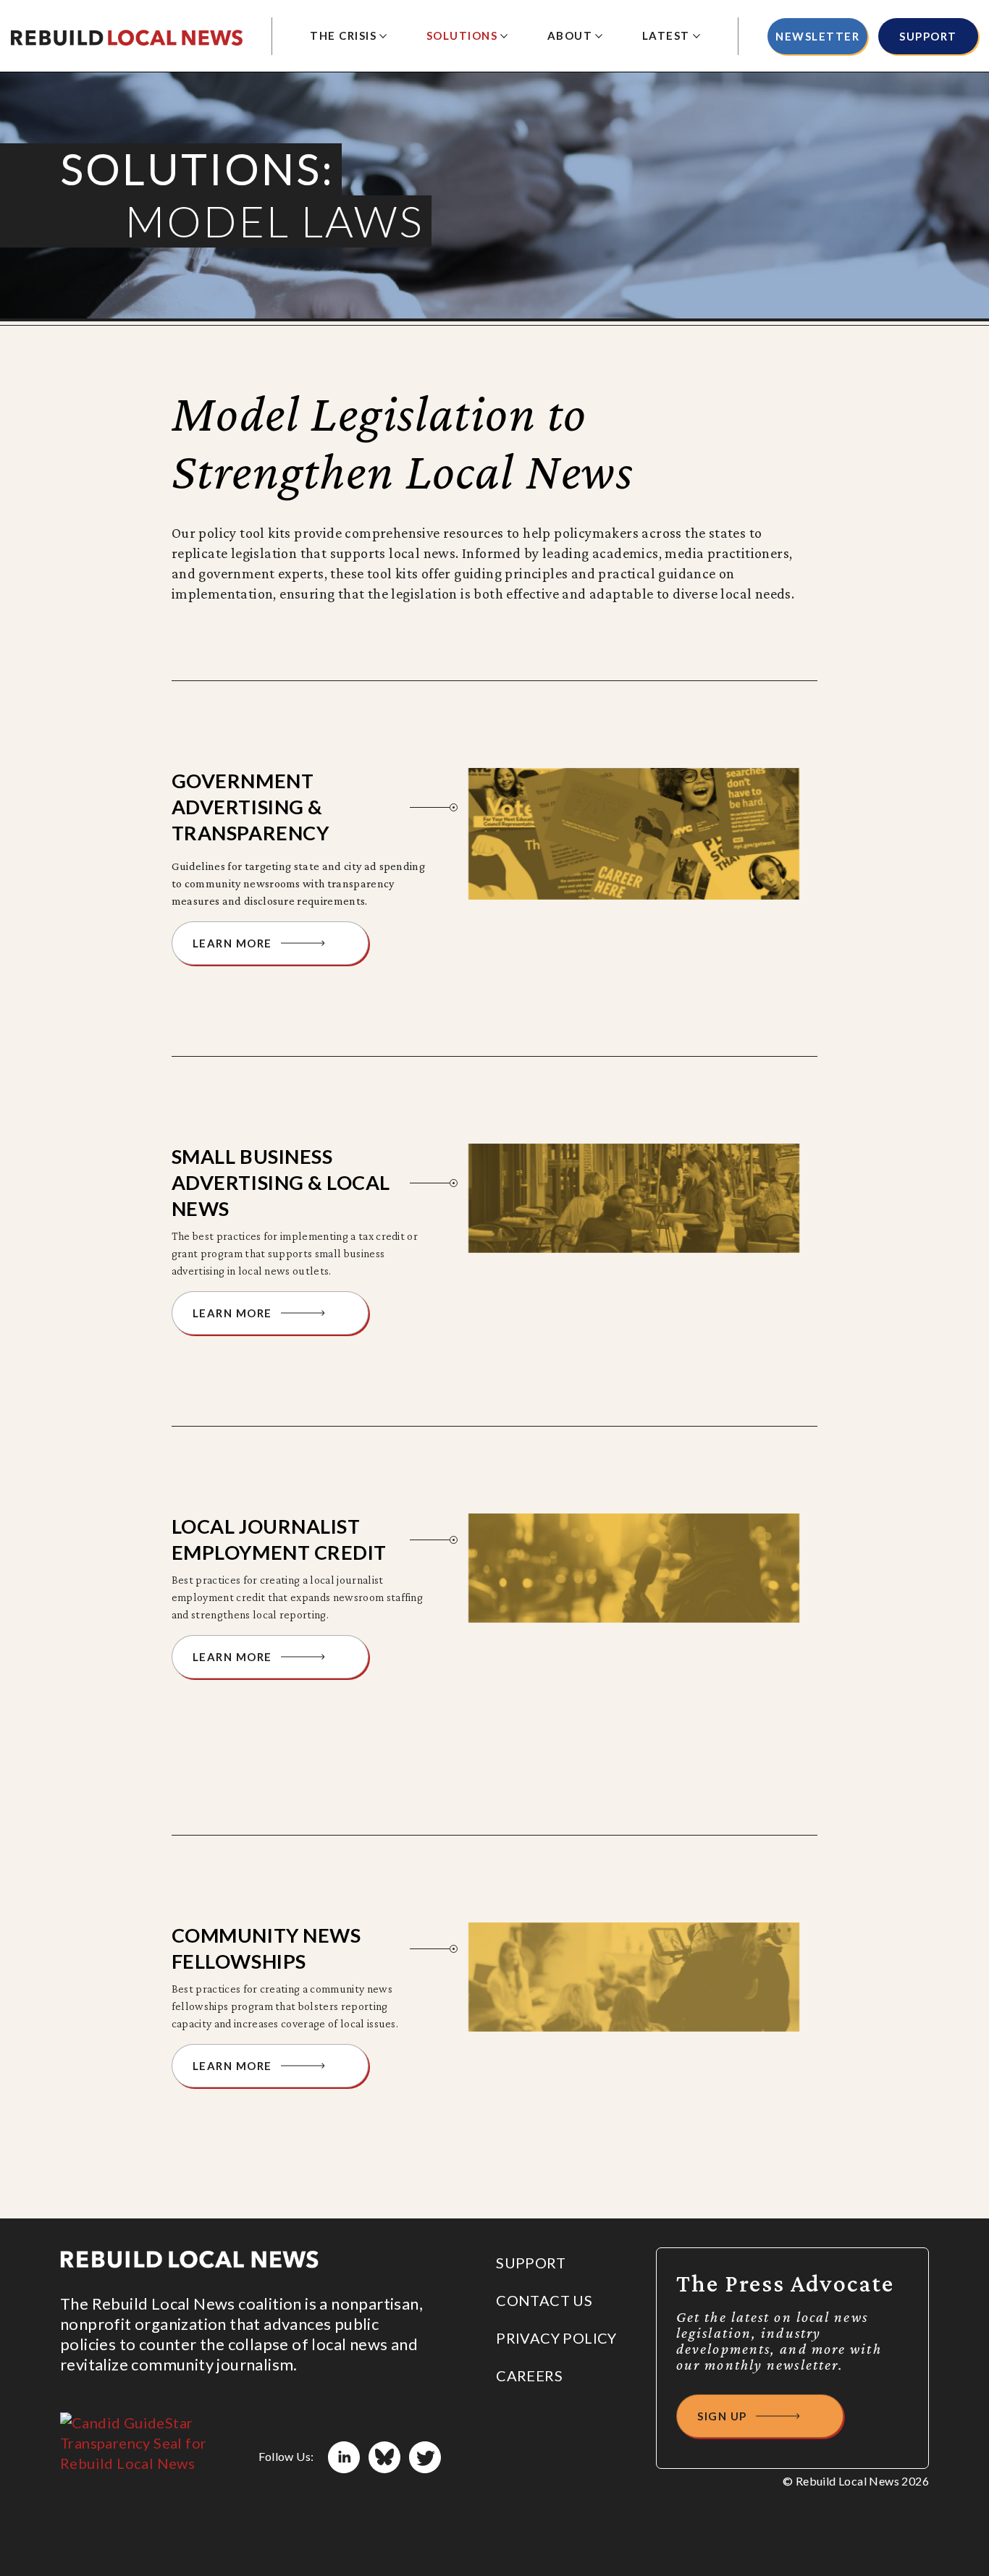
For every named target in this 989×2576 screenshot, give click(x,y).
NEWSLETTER (817, 36)
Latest (666, 35)
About (570, 35)
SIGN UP (722, 2416)
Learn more (232, 943)
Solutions (462, 35)
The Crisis (343, 35)
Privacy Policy (556, 2338)
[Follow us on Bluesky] (384, 2457)
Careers (529, 2376)
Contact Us (544, 2300)
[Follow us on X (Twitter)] (425, 2457)
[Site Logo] (127, 36)
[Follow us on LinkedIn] (344, 2457)
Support (928, 36)
